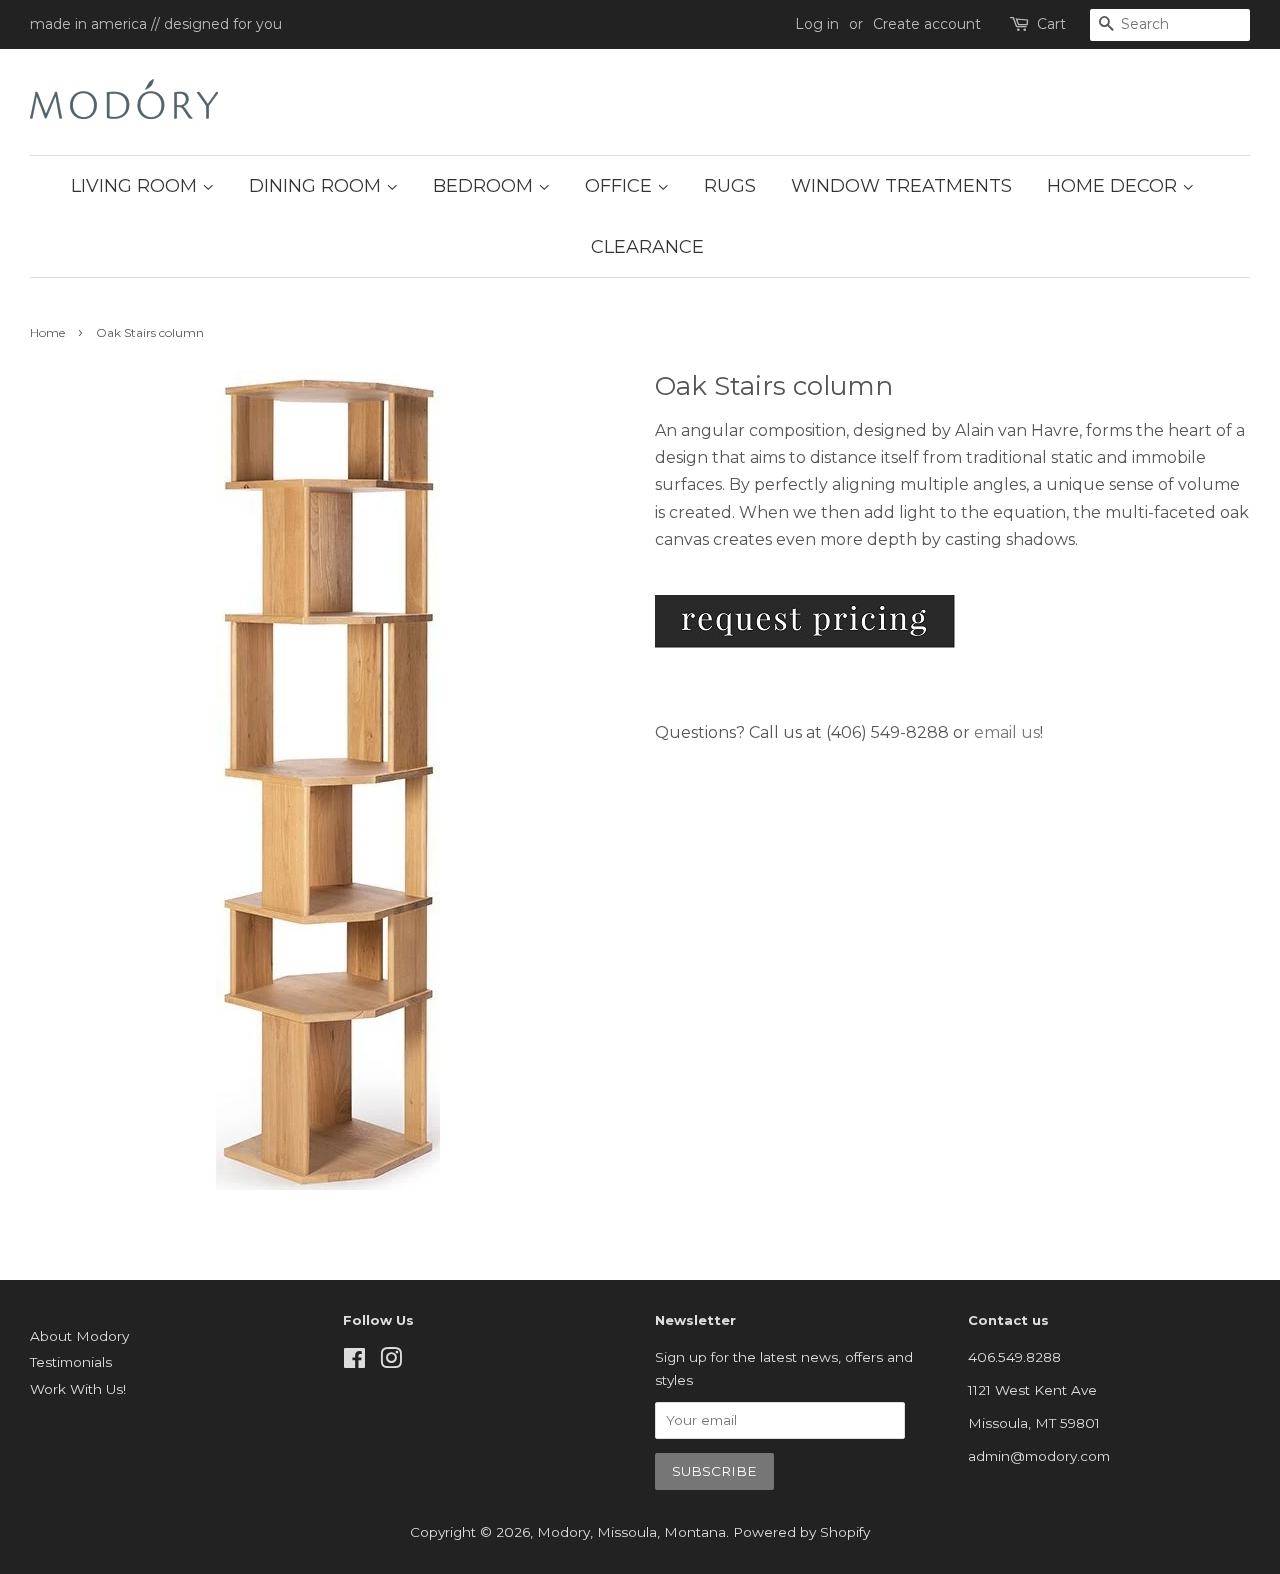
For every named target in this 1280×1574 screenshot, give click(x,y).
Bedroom (485, 186)
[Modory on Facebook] (354, 1362)
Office (621, 186)
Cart (1051, 24)
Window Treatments (901, 186)
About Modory (79, 1336)
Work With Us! (78, 1389)
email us (1007, 732)
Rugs (730, 186)
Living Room (136, 186)
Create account (927, 24)
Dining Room (317, 186)
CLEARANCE (647, 247)
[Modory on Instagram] (391, 1362)
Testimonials (71, 1362)
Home (47, 332)
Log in (817, 24)
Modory (563, 1532)
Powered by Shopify (801, 1532)
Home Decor (1114, 186)
